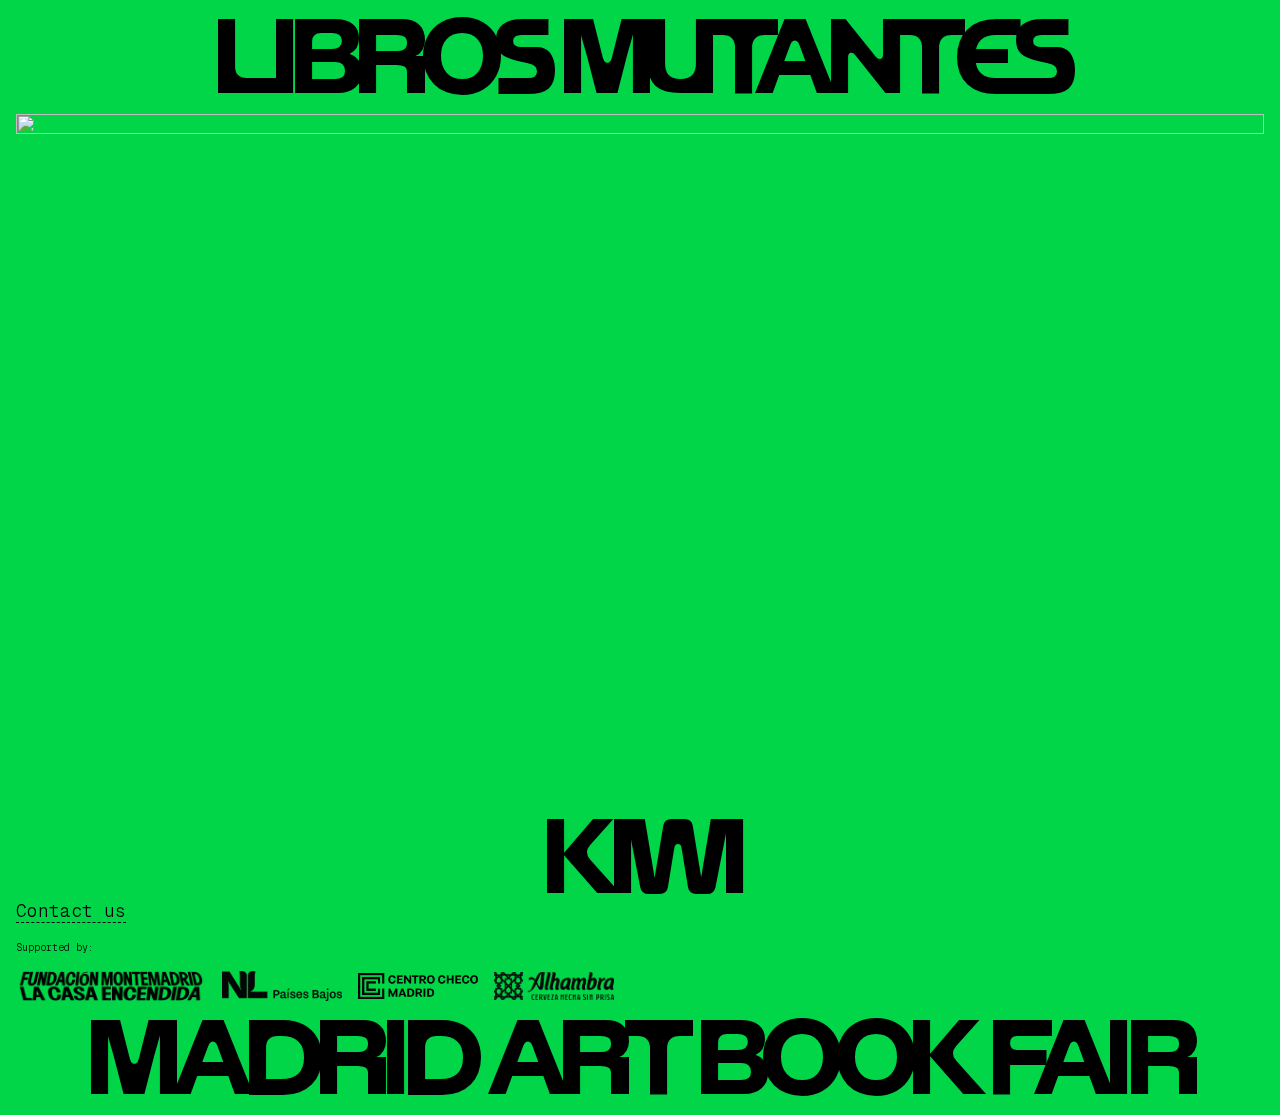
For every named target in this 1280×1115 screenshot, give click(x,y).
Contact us (71, 910)
